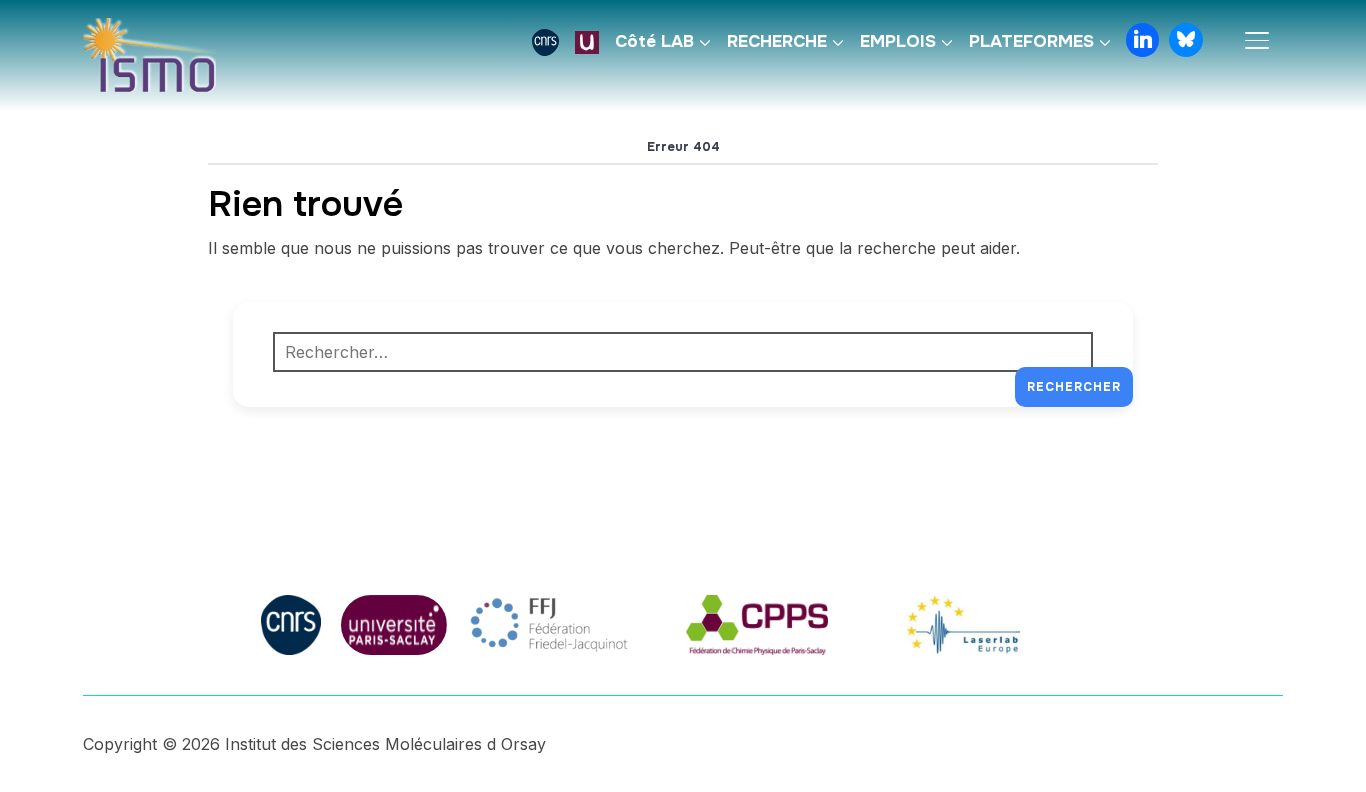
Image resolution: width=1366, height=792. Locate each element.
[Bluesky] (1186, 40)
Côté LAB (654, 41)
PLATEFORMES (1031, 41)
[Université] (587, 42)
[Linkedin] (1143, 40)
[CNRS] (545, 42)
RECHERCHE (777, 41)
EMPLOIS (898, 41)
